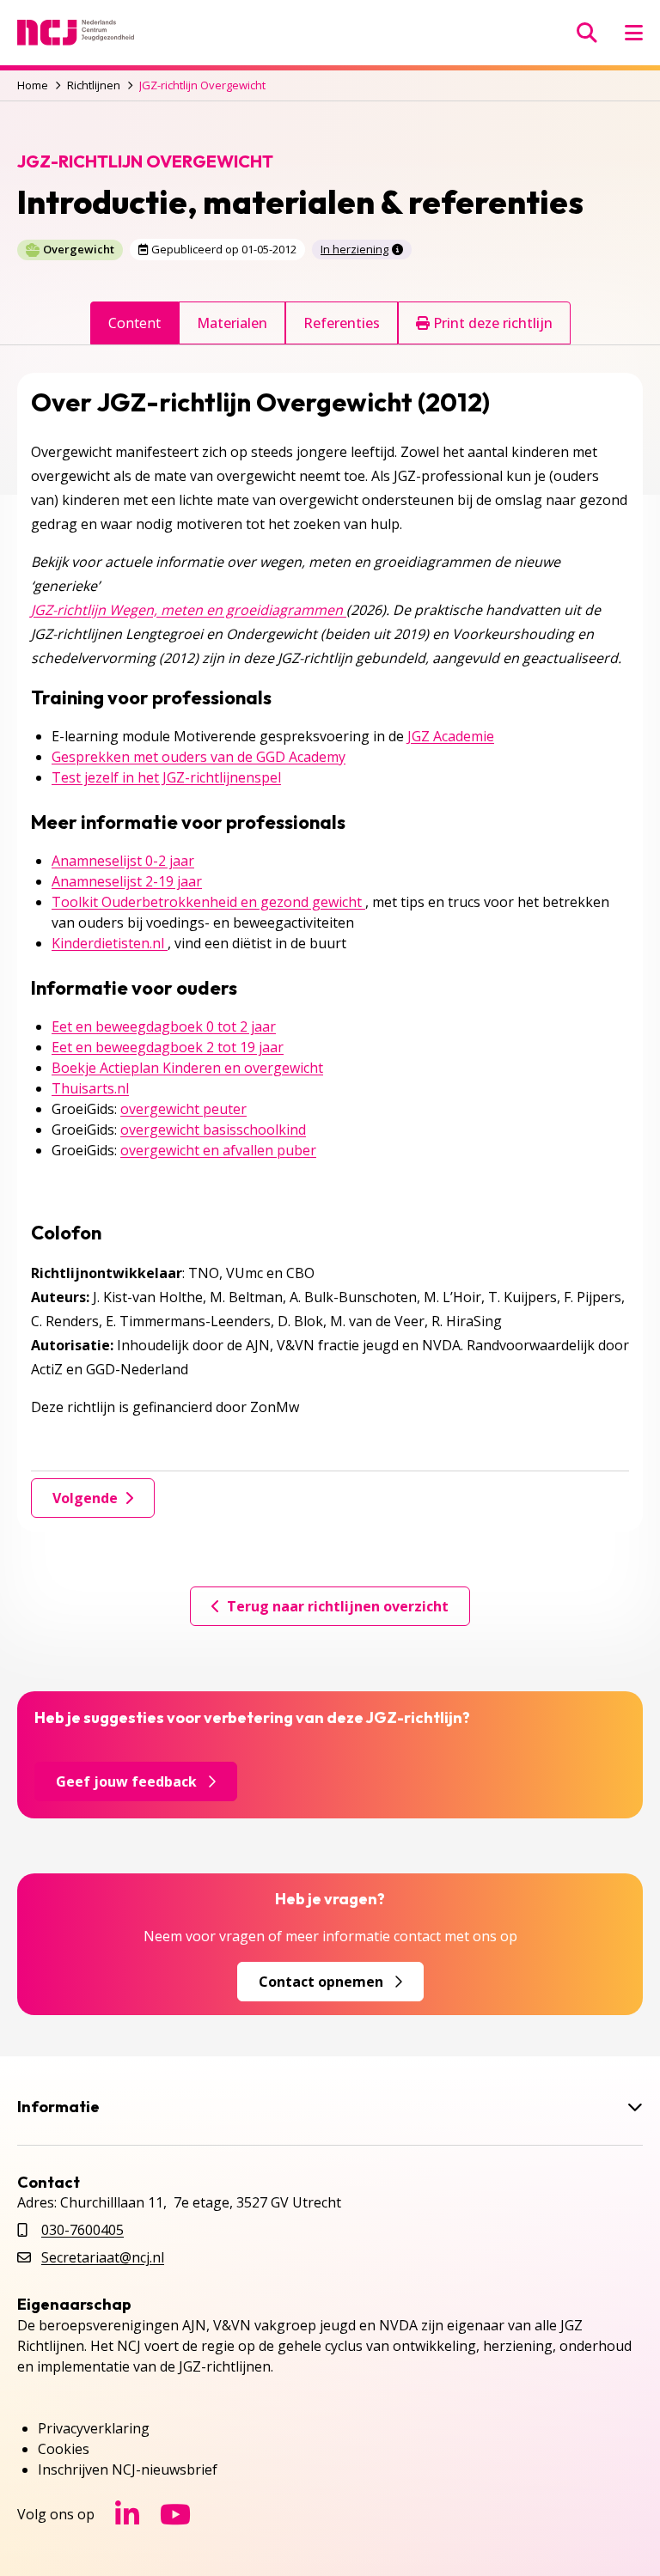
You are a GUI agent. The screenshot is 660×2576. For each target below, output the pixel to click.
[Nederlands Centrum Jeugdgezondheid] (76, 33)
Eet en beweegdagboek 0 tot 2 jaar (164, 1026)
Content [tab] (134, 323)
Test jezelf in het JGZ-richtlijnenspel (166, 777)
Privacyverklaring (94, 2428)
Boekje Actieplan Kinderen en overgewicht (187, 1068)
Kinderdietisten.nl (110, 943)
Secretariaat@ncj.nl (103, 2257)
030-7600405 (82, 2230)
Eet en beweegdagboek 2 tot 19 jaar (168, 1047)
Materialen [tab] (232, 323)
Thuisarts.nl (90, 1088)
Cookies (64, 2449)
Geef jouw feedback (126, 1781)
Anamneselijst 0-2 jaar (123, 861)
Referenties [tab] (342, 323)
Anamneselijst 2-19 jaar (127, 881)
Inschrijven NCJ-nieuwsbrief (128, 2469)
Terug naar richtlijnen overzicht (338, 1606)
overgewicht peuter (183, 1109)
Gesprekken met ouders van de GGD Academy (199, 757)
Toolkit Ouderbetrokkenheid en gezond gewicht (208, 902)
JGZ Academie (451, 736)
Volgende (85, 1498)
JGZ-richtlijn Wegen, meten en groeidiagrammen (189, 610)
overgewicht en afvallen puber (218, 1150)
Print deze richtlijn (491, 323)
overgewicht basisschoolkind (213, 1130)
